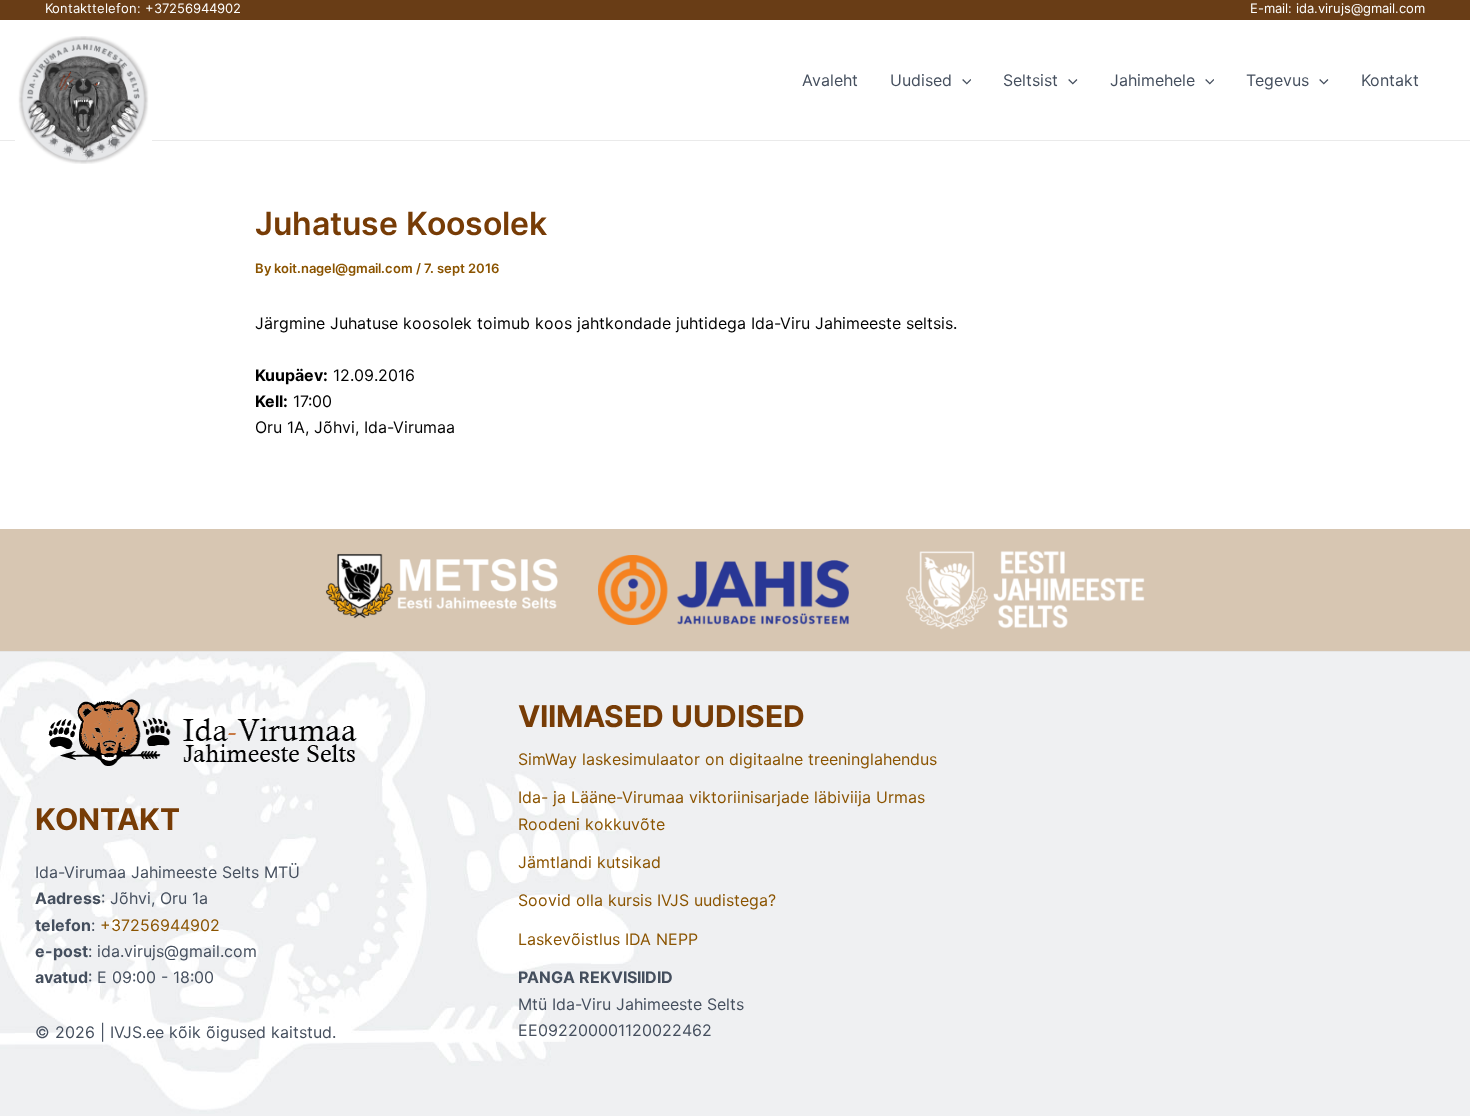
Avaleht (830, 80)
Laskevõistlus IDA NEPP (608, 939)
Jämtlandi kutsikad (589, 862)
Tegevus (1277, 80)
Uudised (921, 80)
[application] (962, 80)
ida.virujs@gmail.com (1360, 8)
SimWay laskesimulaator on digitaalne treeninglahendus (727, 759)
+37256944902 (193, 8)
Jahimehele (1152, 80)
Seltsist (1030, 80)
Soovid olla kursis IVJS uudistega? (647, 900)
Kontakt (1390, 80)
